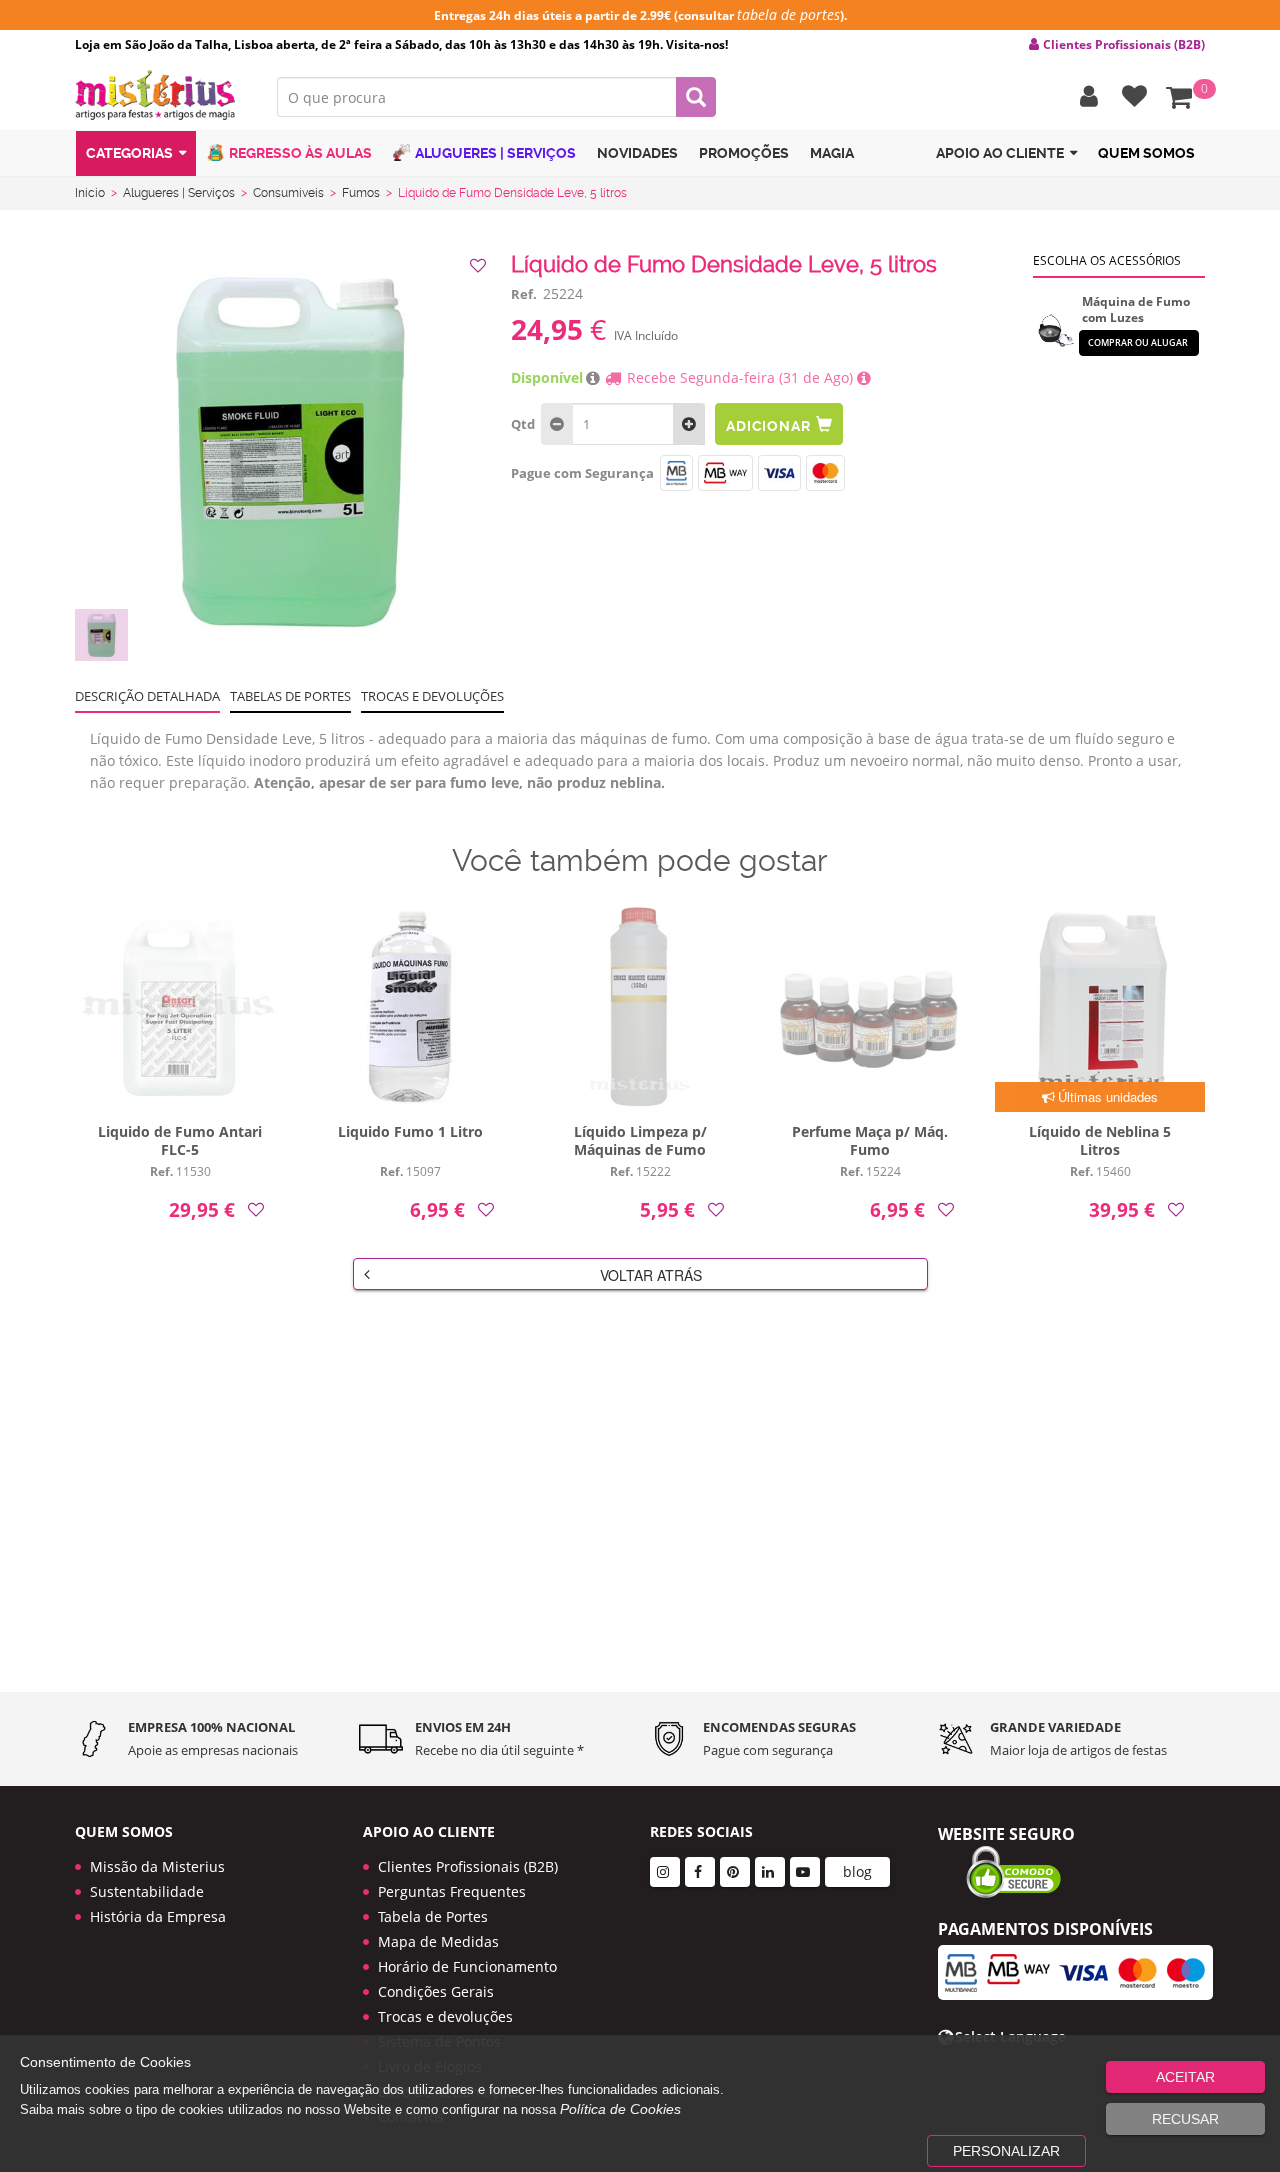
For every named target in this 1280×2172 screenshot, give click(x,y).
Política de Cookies (620, 2109)
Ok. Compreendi (629, 471)
